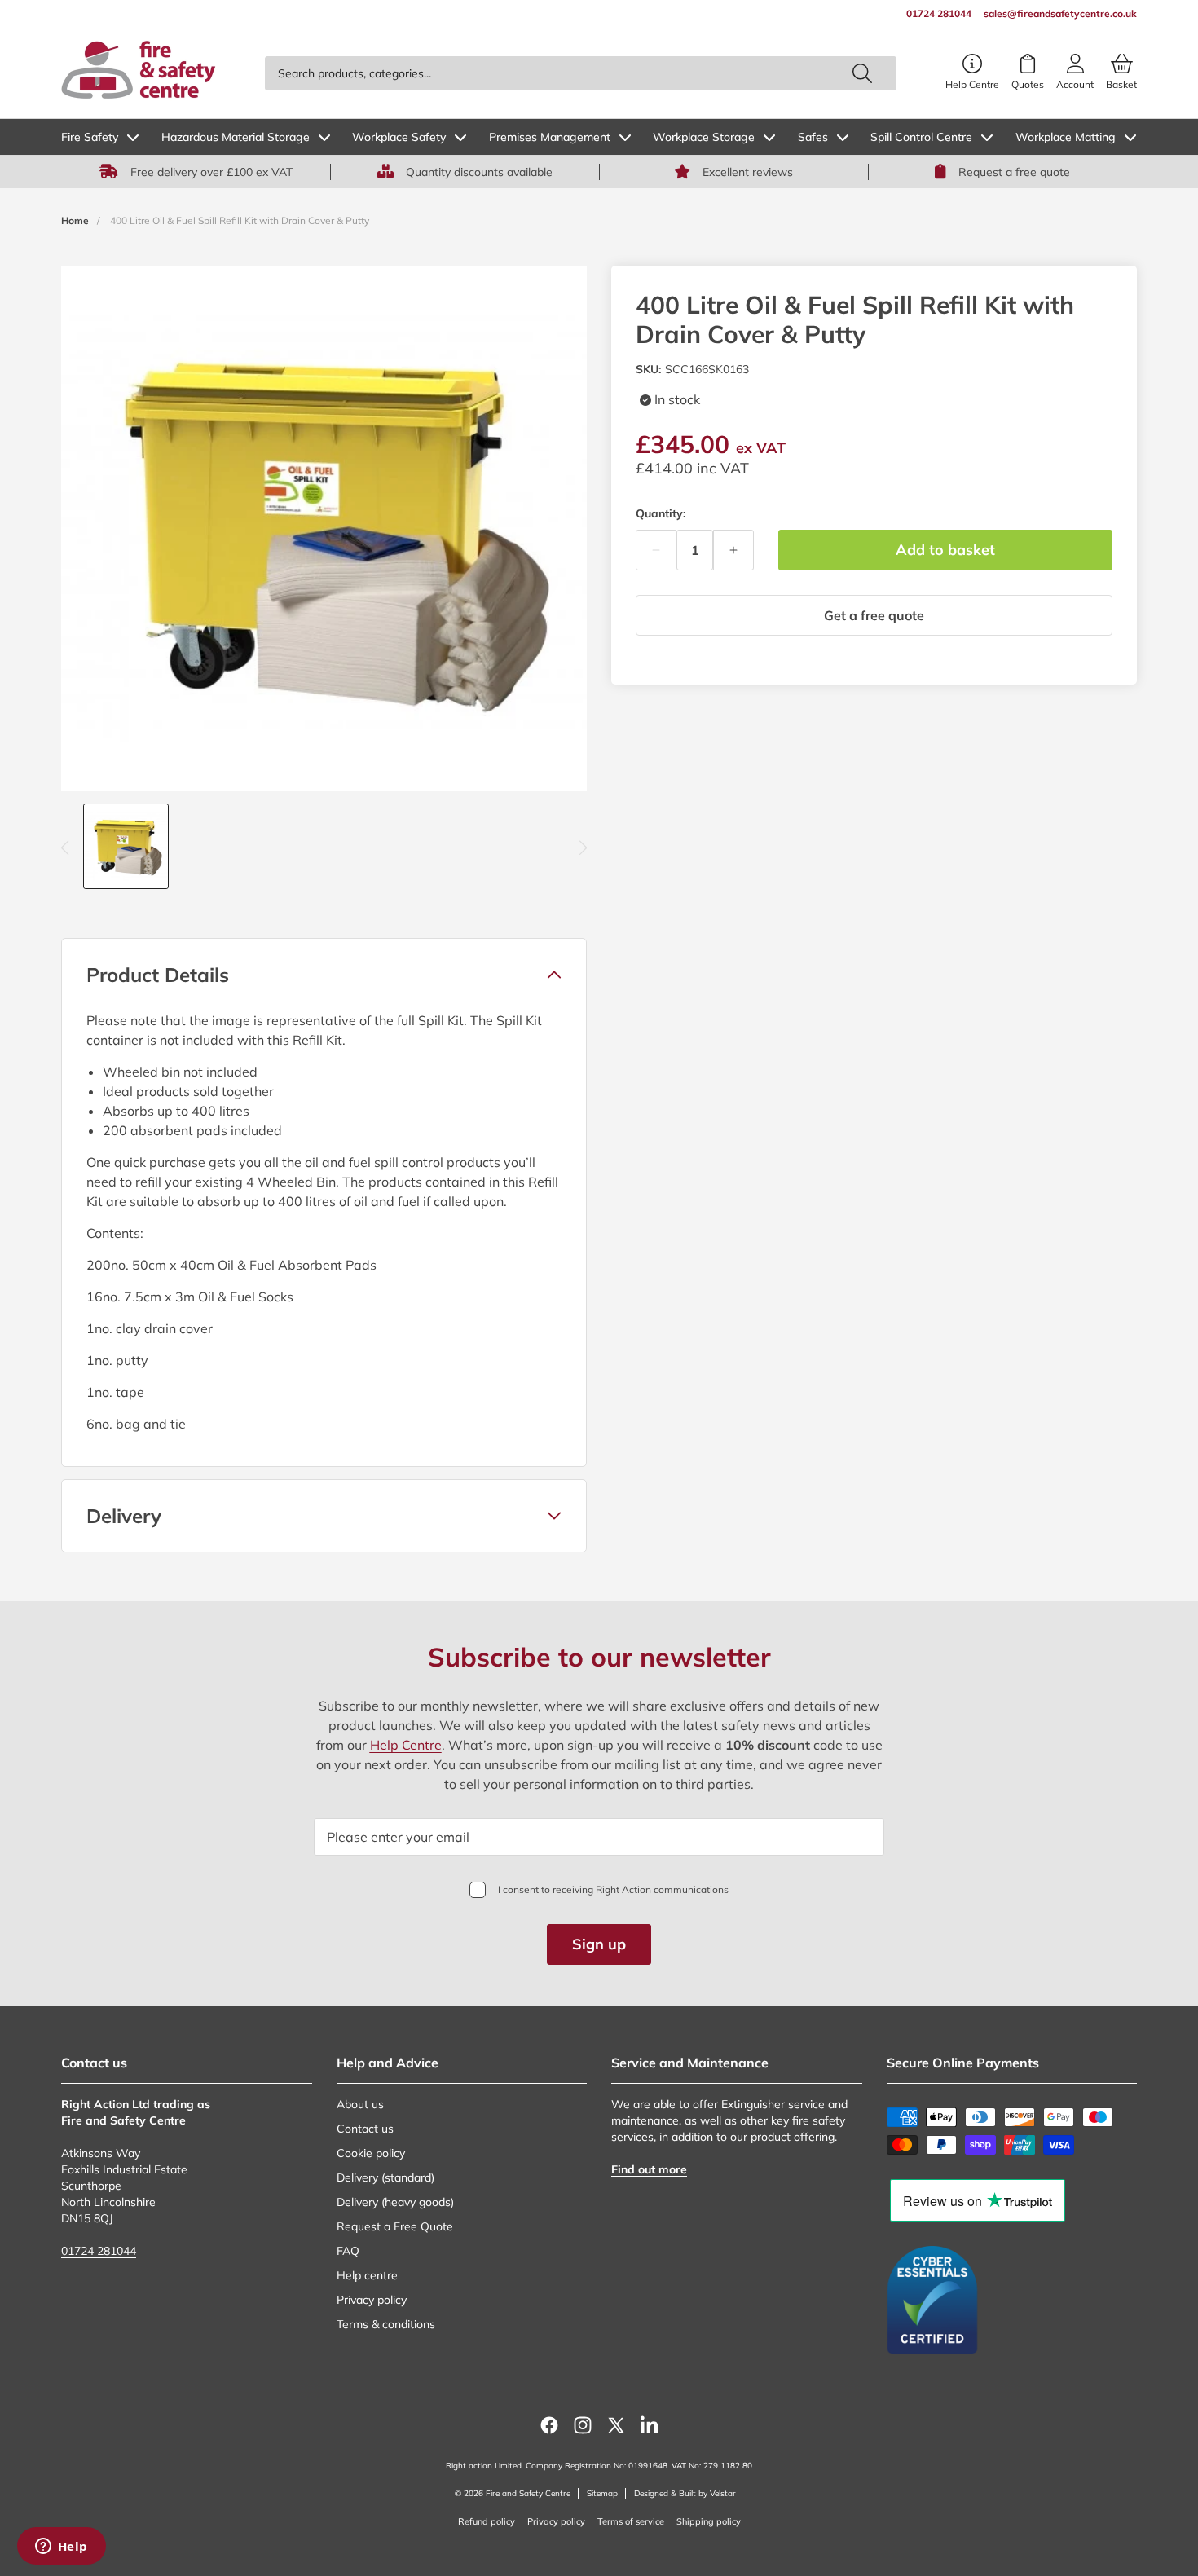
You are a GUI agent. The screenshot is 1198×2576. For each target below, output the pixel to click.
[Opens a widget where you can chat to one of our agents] (61, 2547)
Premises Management (550, 137)
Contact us (365, 2129)
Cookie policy (371, 2153)
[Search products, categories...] (862, 73)
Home (75, 220)
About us (360, 2104)
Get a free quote (874, 615)
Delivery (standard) (385, 2177)
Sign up (599, 1944)
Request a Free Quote (395, 2226)
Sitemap (602, 2493)
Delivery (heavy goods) (395, 2202)
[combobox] (581, 73)
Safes (813, 137)
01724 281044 (99, 2251)
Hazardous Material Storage (236, 137)
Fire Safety (90, 137)
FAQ (348, 2251)
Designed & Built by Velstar (685, 2493)
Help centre (367, 2275)
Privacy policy (372, 2300)
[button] (324, 975)
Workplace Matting (1066, 137)
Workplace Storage (704, 137)
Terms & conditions (386, 2324)
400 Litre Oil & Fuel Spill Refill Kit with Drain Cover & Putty (240, 220)
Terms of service (631, 2521)
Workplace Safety (399, 137)
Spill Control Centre (921, 137)
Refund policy (487, 2521)
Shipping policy (709, 2521)
